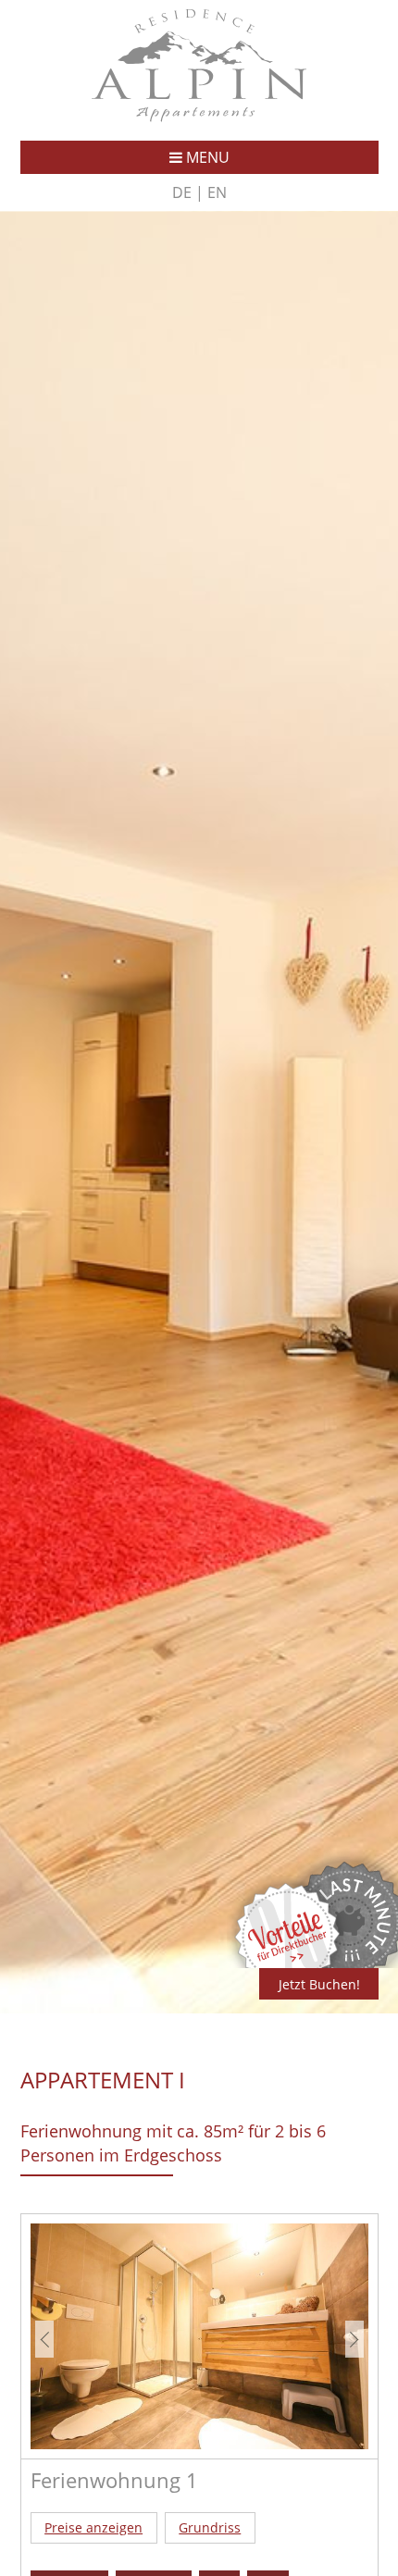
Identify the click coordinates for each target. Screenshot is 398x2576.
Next (354, 2339)
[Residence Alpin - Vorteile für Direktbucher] (289, 1963)
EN (217, 192)
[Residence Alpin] (199, 117)
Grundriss (210, 2527)
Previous (44, 2339)
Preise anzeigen (93, 2527)
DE (182, 192)
